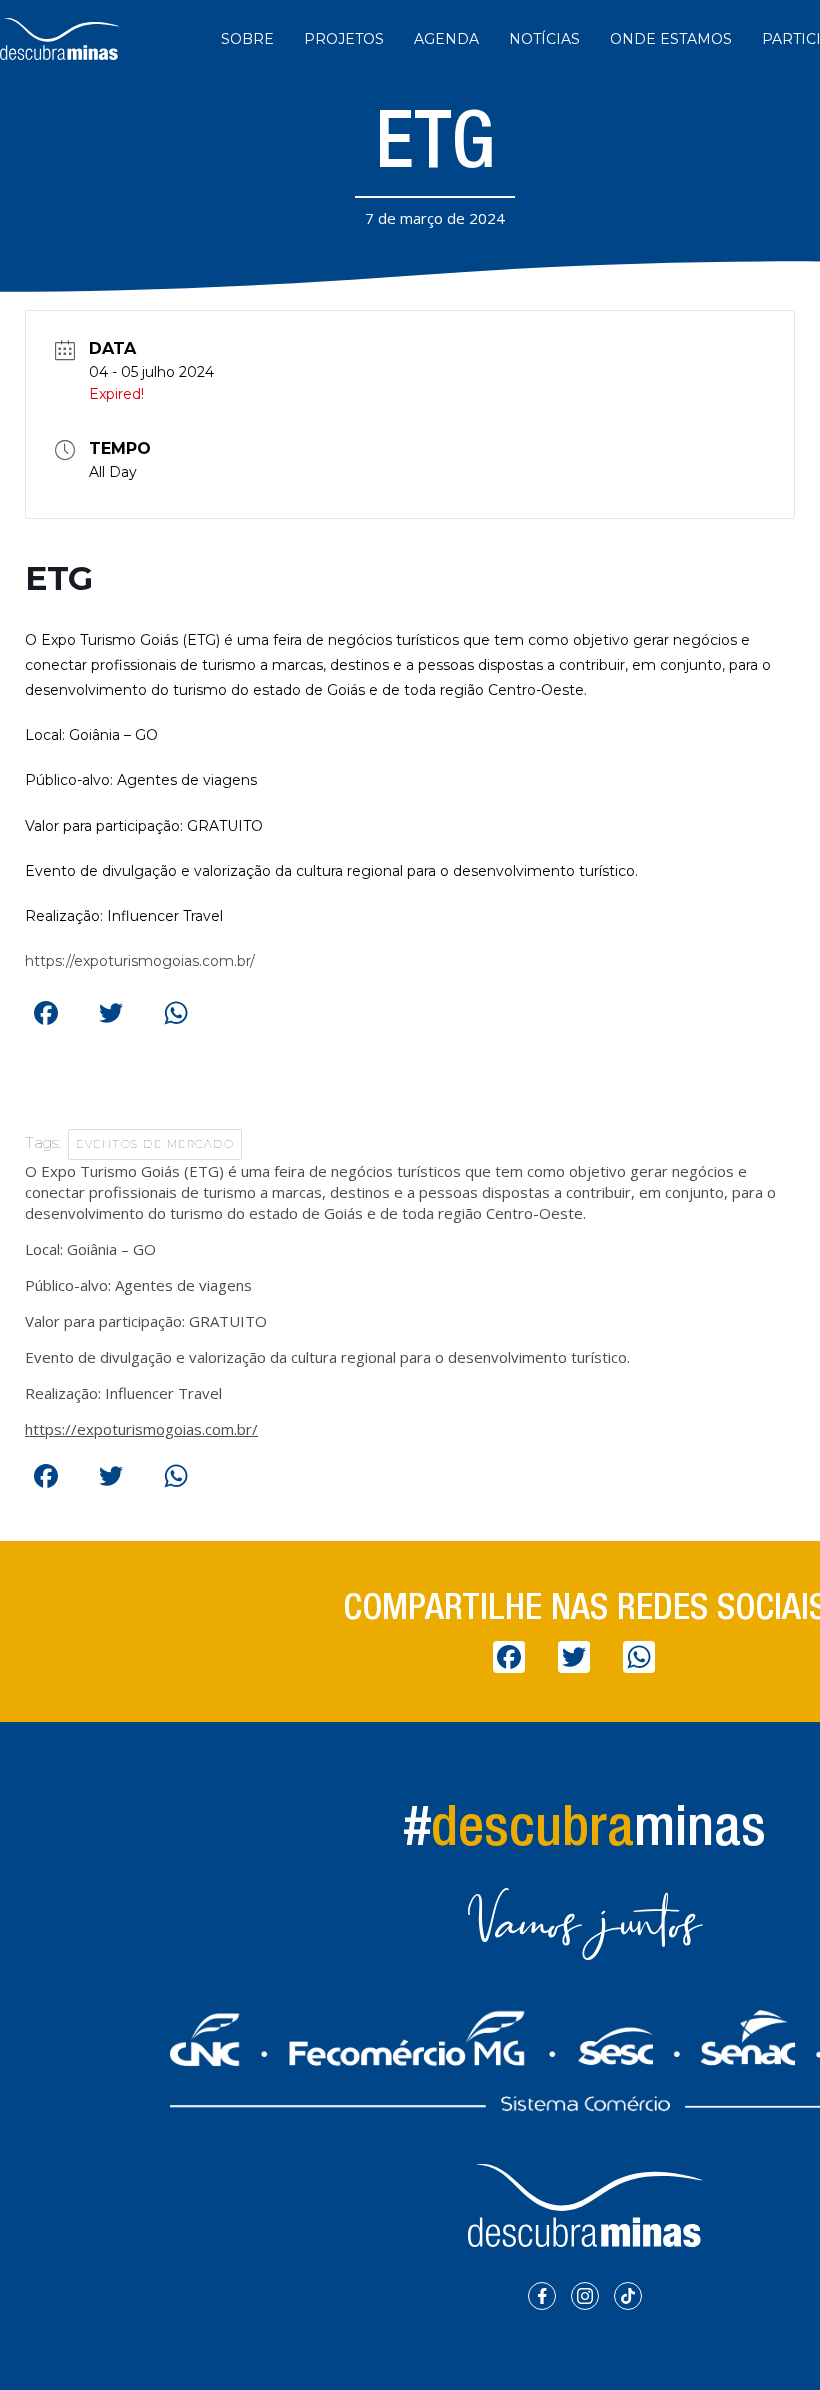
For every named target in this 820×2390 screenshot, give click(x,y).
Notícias (544, 39)
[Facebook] (44, 1011)
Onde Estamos (671, 39)
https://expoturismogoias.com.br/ (140, 961)
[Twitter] (109, 1011)
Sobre (247, 39)
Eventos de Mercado (155, 1144)
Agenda (446, 39)
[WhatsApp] (174, 1011)
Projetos (344, 39)
